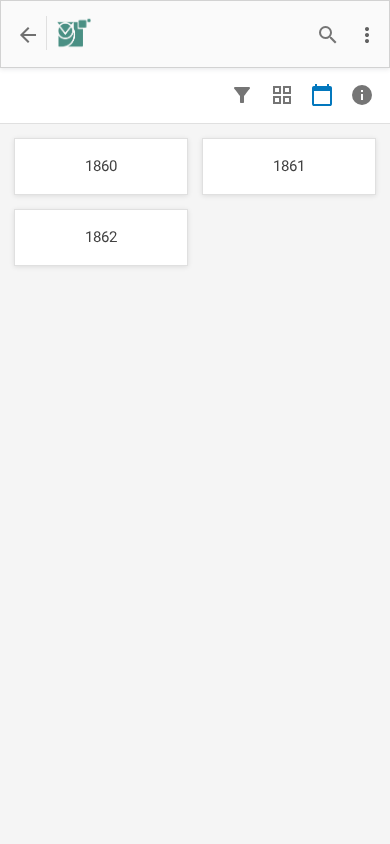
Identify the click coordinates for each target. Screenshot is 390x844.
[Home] (68, 35)
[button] (367, 35)
